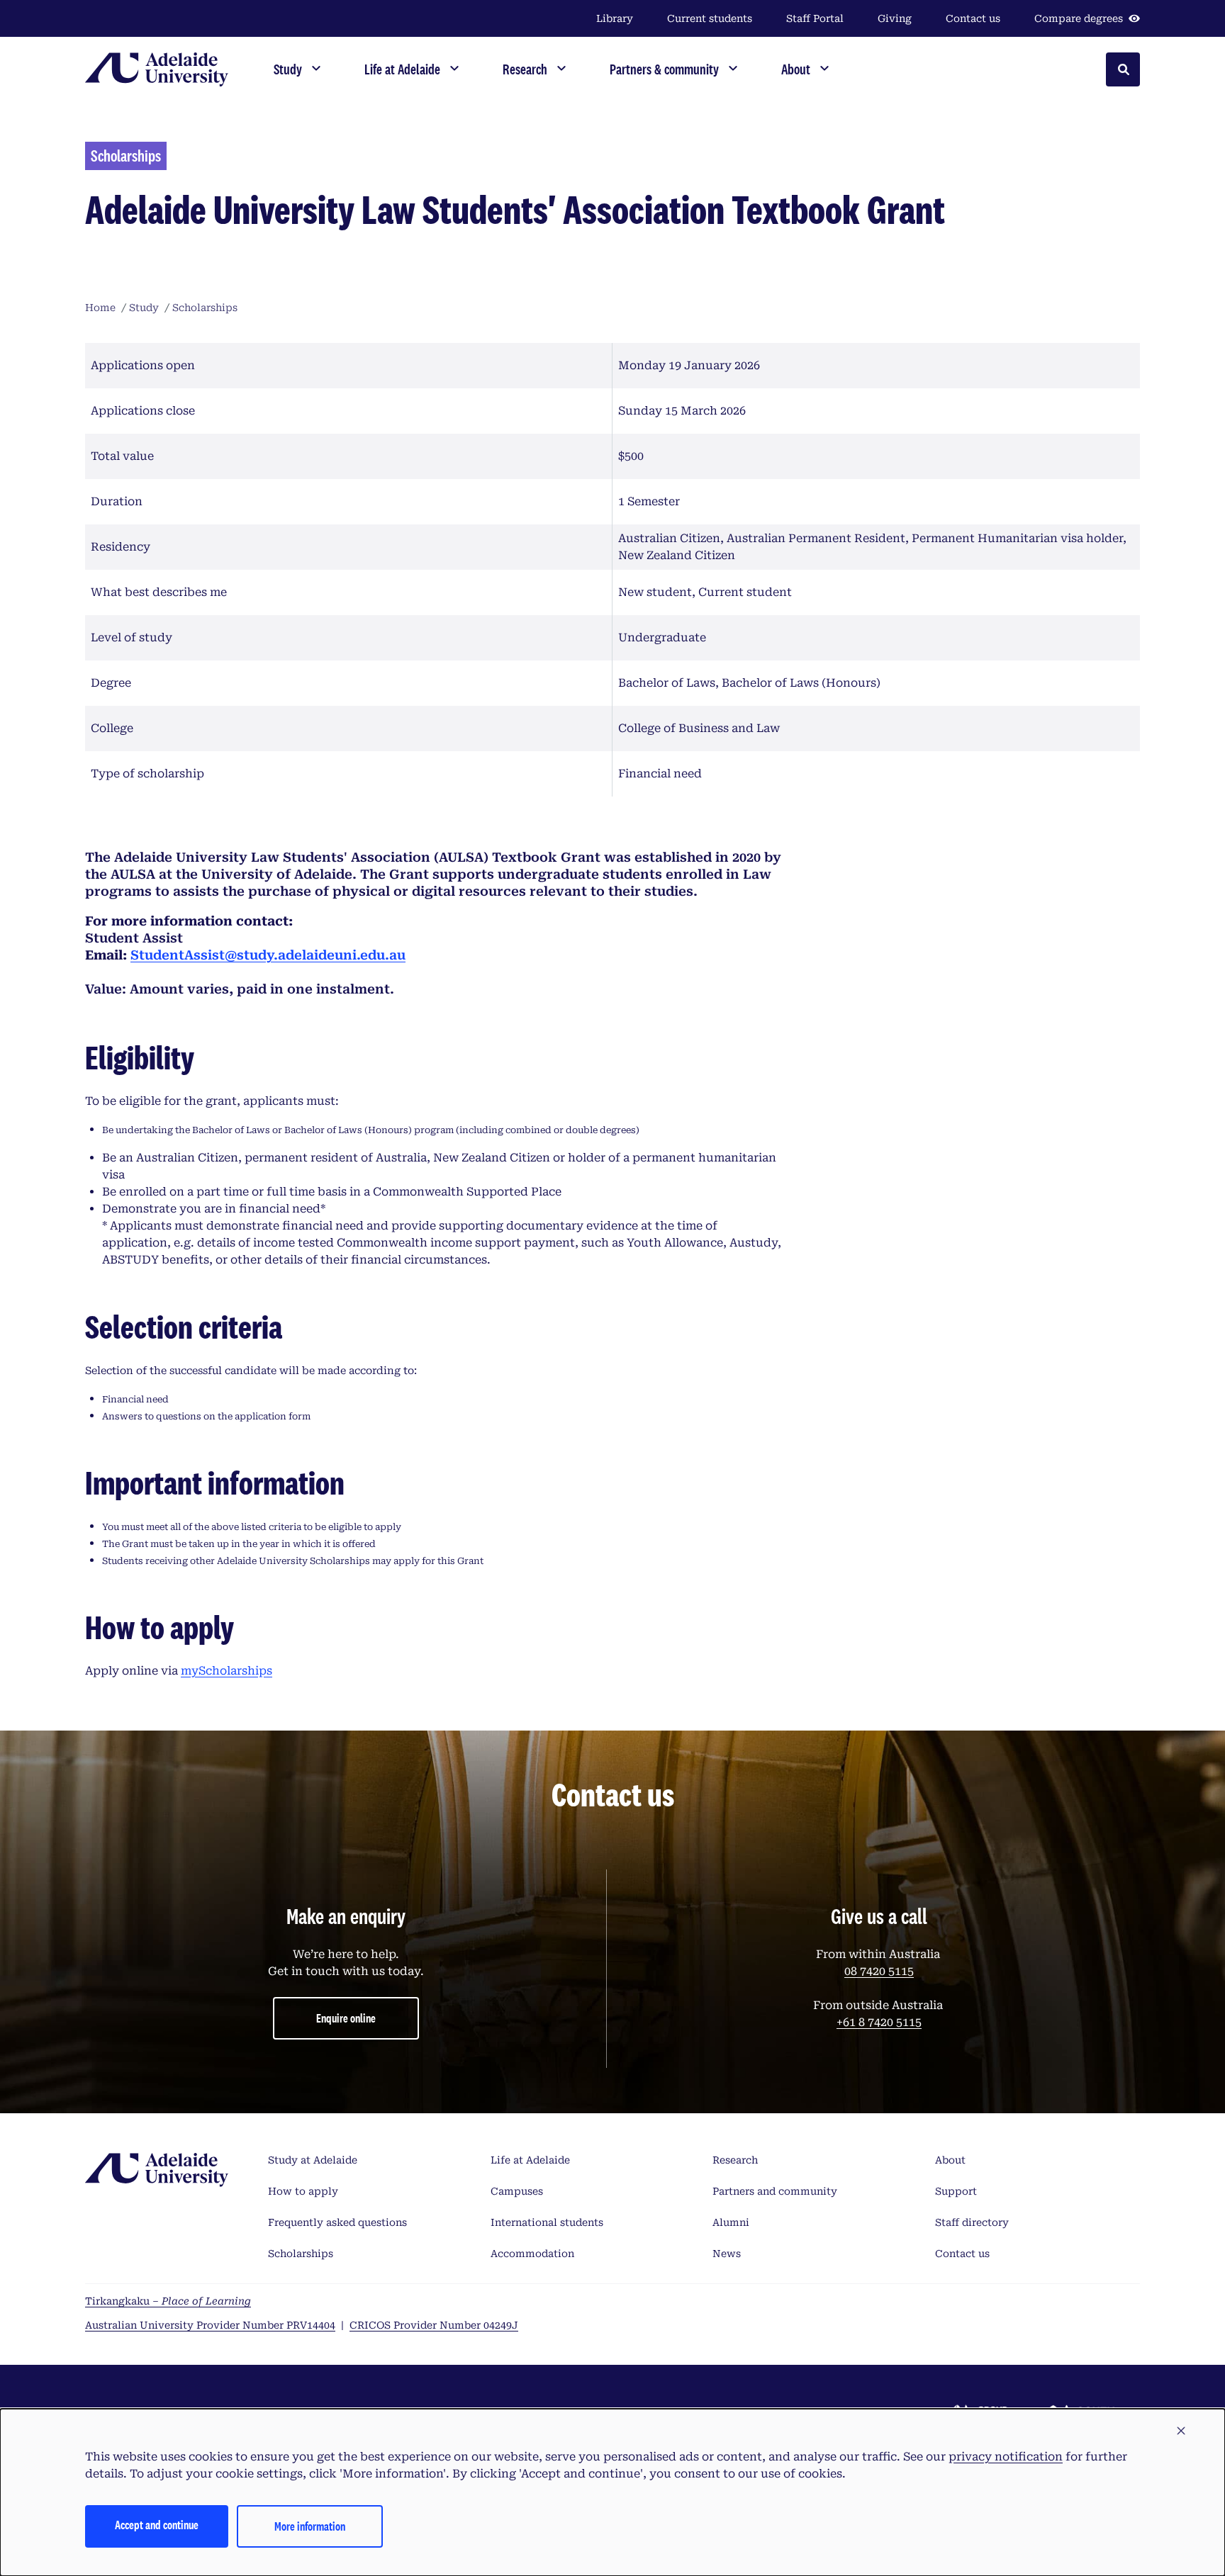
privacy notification (1006, 2457)
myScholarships (226, 1671)
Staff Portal (815, 18)
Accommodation (532, 2254)
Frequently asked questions (337, 2222)
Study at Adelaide (313, 2160)
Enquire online (346, 2018)
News (727, 2254)
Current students (710, 18)
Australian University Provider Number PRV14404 (210, 2325)
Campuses (517, 2191)
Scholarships (301, 2254)
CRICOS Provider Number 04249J (434, 2325)
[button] (1181, 2431)
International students (547, 2222)
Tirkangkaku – (168, 2301)
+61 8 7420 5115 (879, 2022)
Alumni (731, 2222)
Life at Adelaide (530, 2160)
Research (735, 2160)
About (950, 2160)
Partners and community (775, 2191)
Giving (895, 18)
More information (310, 2526)
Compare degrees (1079, 18)
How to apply (303, 2191)
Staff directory (972, 2222)
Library (615, 18)
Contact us (973, 18)
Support (956, 2191)
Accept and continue (157, 2525)
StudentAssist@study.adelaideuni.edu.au (268, 955)
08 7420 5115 (879, 1971)
